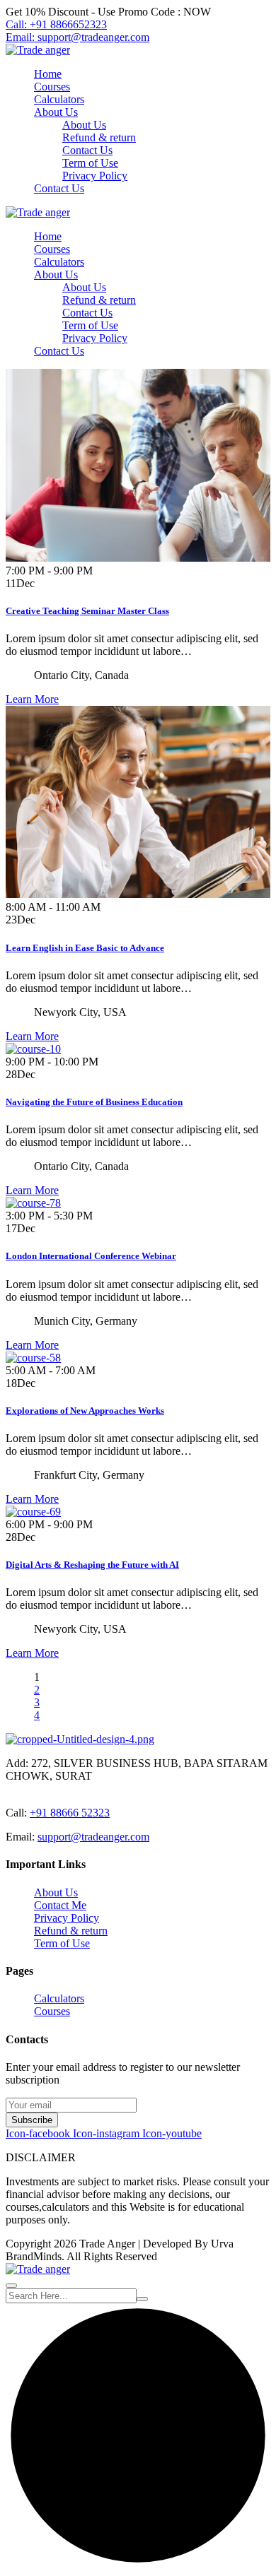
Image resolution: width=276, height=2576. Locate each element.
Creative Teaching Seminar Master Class (87, 611)
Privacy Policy (95, 176)
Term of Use (90, 163)
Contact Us (87, 150)
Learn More (32, 699)
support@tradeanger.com (93, 1837)
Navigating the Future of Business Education (94, 1102)
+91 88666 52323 (70, 1813)
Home (48, 74)
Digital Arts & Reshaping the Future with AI (92, 1565)
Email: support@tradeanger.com (77, 37)
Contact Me (60, 1905)
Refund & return (99, 137)
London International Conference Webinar (91, 1256)
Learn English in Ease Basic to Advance (85, 948)
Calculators (59, 99)
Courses (52, 87)
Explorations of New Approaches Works (85, 1411)
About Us (56, 112)
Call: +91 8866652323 (56, 24)
